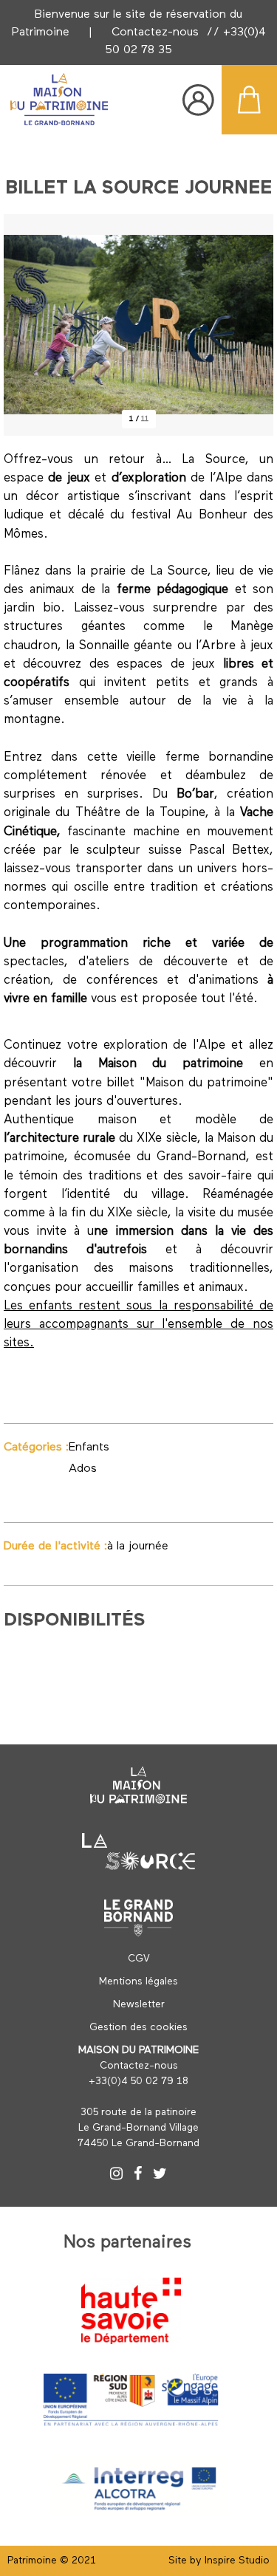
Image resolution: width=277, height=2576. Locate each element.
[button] (249, 100)
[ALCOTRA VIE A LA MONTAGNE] (139, 2486)
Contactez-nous (155, 32)
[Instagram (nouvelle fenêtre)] (116, 2176)
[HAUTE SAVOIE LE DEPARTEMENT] (131, 2311)
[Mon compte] (198, 100)
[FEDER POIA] (131, 2400)
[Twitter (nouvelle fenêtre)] (160, 2176)
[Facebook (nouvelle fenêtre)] (138, 2176)
